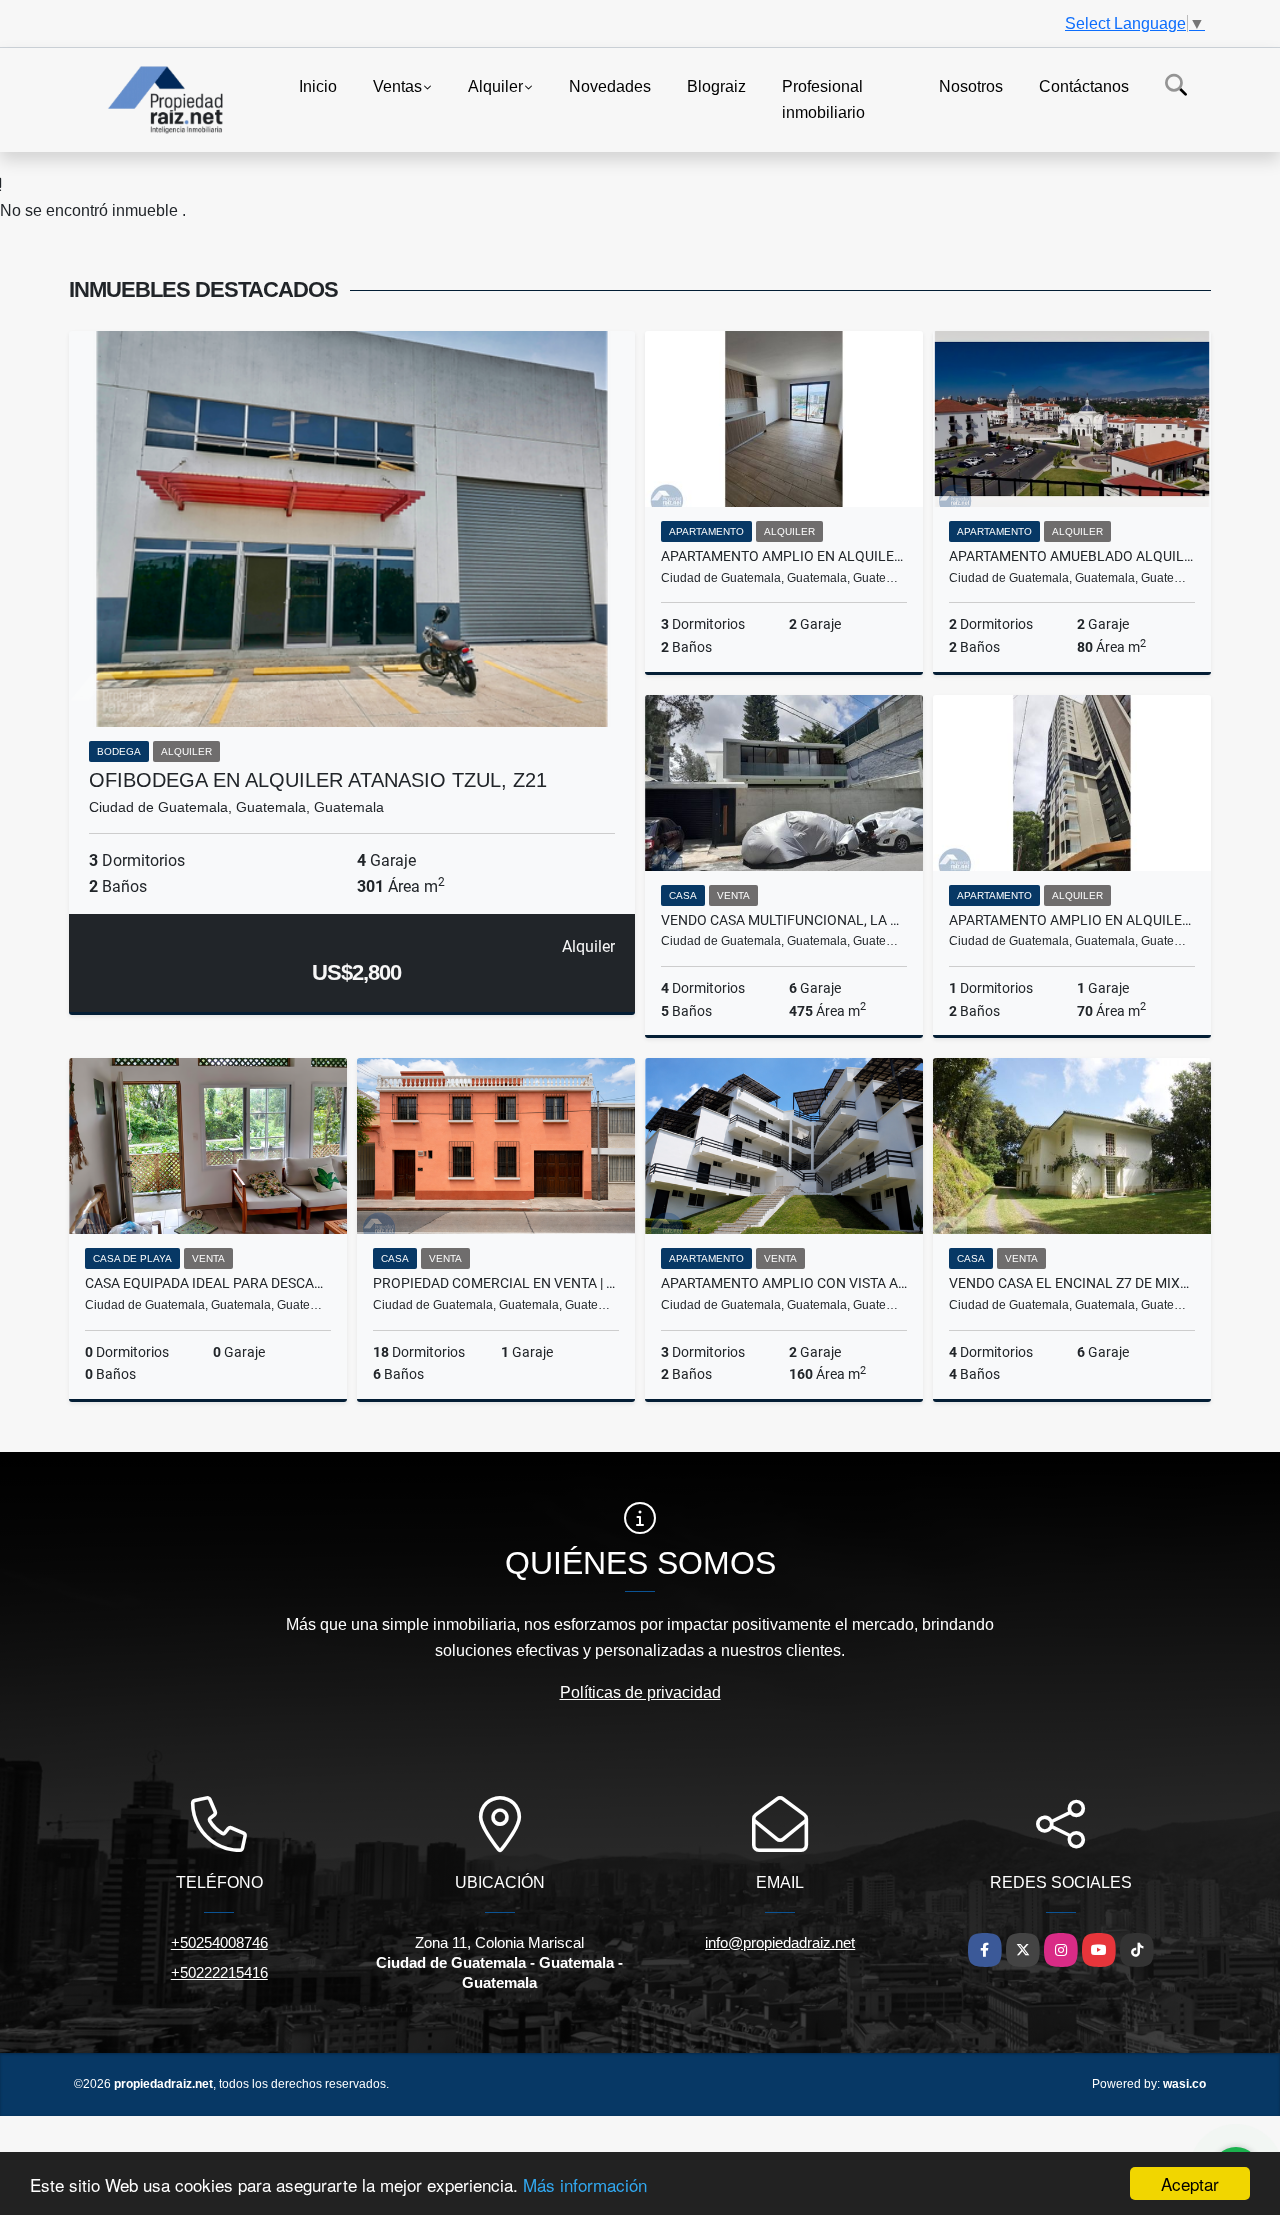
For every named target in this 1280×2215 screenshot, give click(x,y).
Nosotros (971, 86)
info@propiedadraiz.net (780, 1942)
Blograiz (716, 86)
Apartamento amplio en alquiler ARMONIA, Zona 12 (784, 556)
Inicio (318, 86)
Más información (585, 2184)
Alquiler (495, 86)
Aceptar (1190, 2183)
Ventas (397, 86)
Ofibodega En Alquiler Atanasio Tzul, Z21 (318, 780)
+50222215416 (219, 1972)
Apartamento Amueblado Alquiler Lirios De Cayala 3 (1072, 556)
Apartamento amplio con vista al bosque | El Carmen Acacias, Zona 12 (784, 1283)
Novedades (610, 86)
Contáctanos (1084, 86)
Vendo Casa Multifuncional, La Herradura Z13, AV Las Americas (784, 920)
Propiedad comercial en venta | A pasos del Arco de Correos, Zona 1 (496, 1283)
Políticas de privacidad (640, 1692)
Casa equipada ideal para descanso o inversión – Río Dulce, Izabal (208, 1283)
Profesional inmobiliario (823, 99)
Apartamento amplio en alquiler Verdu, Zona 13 (1072, 920)
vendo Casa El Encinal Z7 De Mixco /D (1072, 1283)
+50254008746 (219, 1942)
